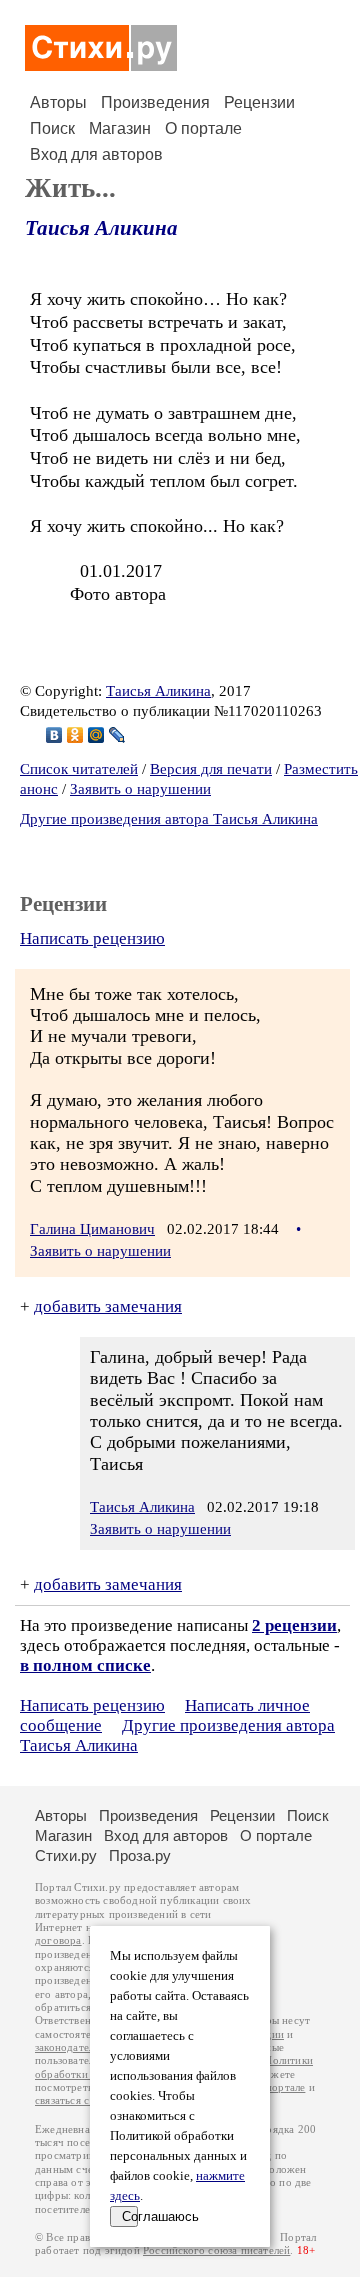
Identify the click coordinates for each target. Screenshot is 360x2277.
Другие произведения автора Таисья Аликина (169, 819)
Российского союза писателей (216, 2250)
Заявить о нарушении (140, 789)
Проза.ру (140, 1855)
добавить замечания (108, 1306)
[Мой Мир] (96, 735)
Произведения (155, 102)
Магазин (120, 128)
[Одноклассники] (75, 735)
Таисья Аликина (101, 228)
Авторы (58, 102)
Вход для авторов (96, 154)
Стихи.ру (66, 1855)
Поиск (52, 128)
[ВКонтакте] (54, 735)
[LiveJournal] (117, 735)
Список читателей (79, 769)
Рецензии (259, 102)
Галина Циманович (92, 1229)
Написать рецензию (92, 938)
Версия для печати (211, 769)
